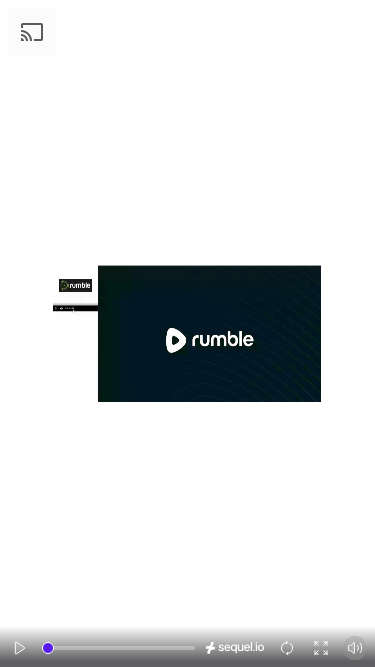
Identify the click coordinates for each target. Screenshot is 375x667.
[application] (187, 333)
